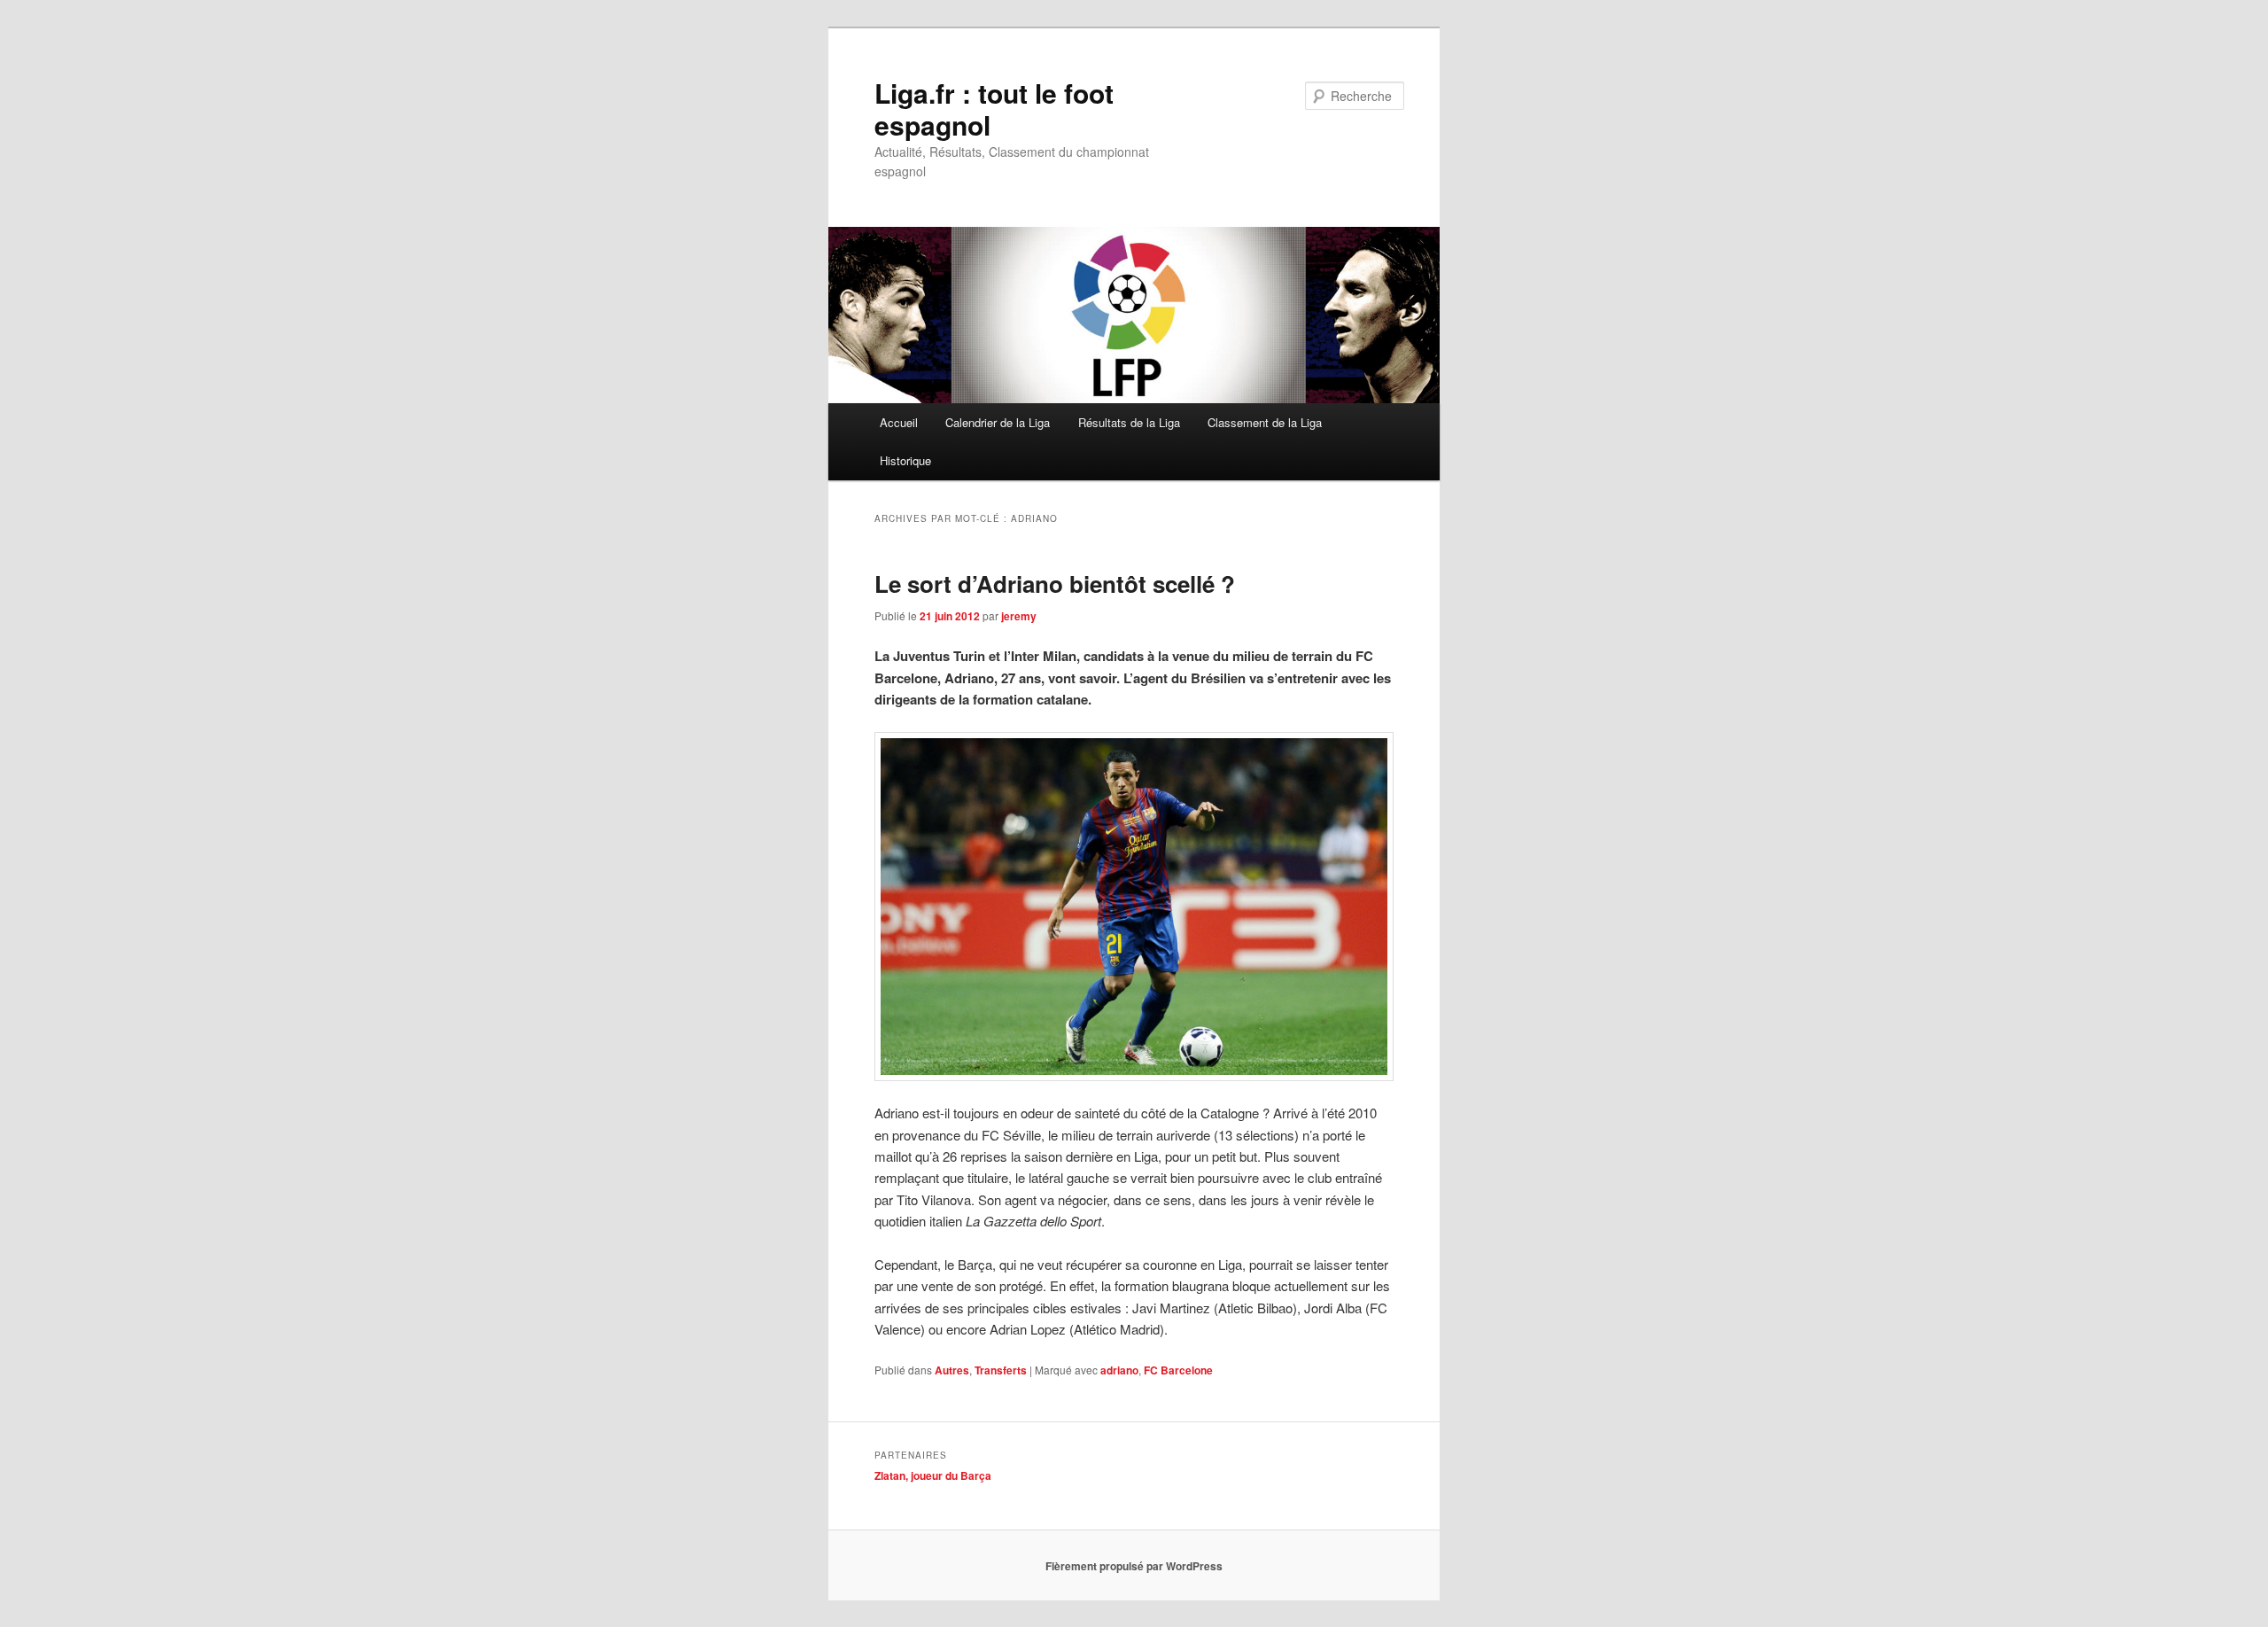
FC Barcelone (1178, 1370)
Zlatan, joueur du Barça (933, 1475)
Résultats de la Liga (1129, 422)
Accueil (899, 422)
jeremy (1019, 616)
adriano (1119, 1370)
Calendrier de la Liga (998, 422)
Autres (952, 1370)
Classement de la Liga (1265, 422)
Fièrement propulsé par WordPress (1134, 1566)
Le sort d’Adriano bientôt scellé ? (1055, 584)
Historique (905, 460)
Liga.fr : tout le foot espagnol (994, 109)
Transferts (1001, 1370)
